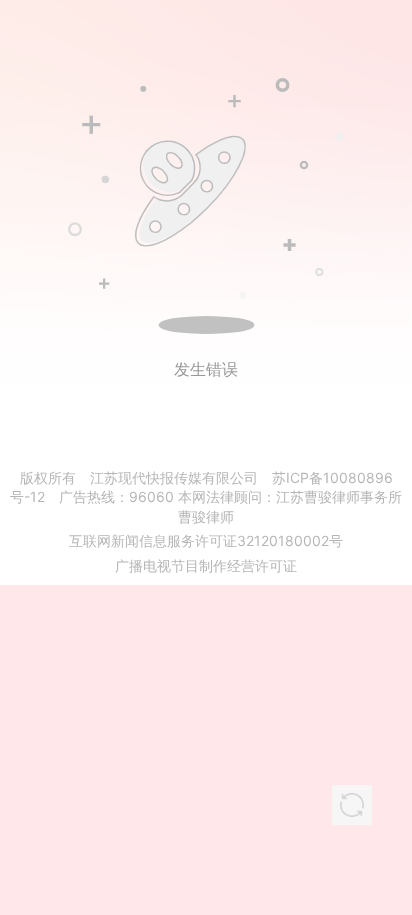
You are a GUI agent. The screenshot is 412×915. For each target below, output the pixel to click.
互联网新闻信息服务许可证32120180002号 (206, 540)
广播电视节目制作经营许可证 (206, 565)
